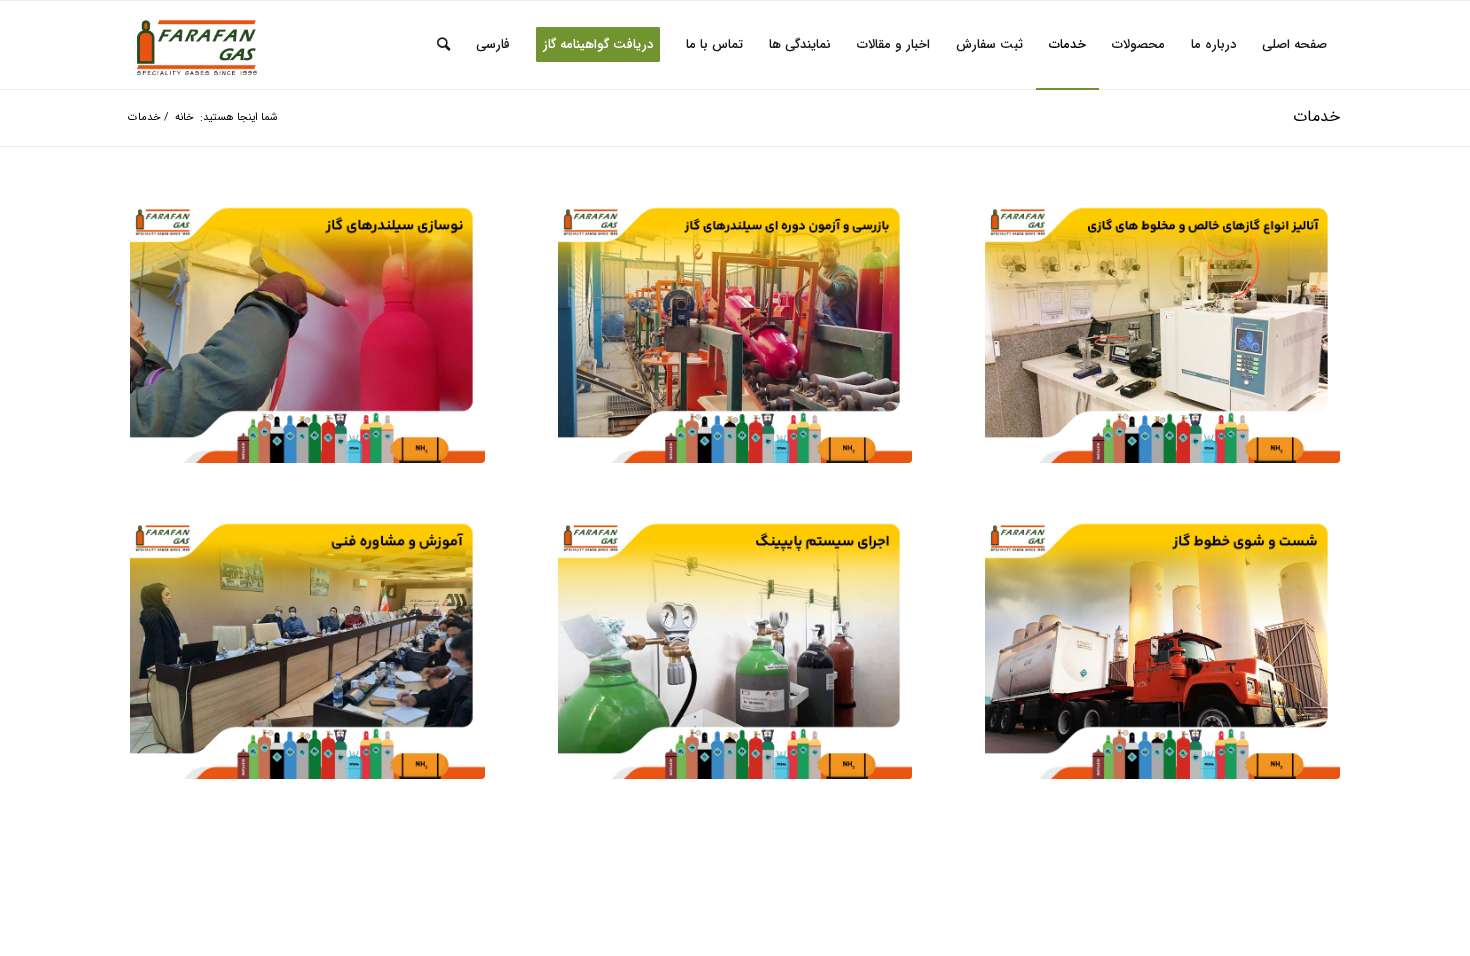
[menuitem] (1294, 45)
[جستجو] (443, 45)
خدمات (1316, 116)
